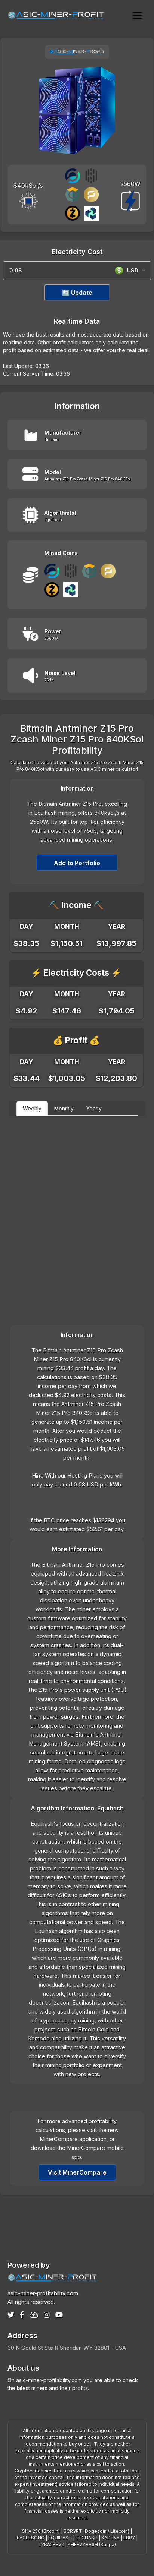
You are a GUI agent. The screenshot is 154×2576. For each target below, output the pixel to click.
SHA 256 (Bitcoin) (41, 2531)
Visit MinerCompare (77, 2172)
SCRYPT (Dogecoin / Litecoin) (96, 2531)
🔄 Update (77, 293)
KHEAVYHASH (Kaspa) (92, 2545)
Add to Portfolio (77, 863)
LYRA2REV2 (51, 2545)
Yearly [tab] (94, 1108)
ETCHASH (87, 2538)
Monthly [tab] (64, 1108)
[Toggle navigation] (137, 15)
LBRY (129, 2538)
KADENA (110, 2538)
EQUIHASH (60, 2538)
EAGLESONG (31, 2538)
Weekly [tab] (32, 1108)
